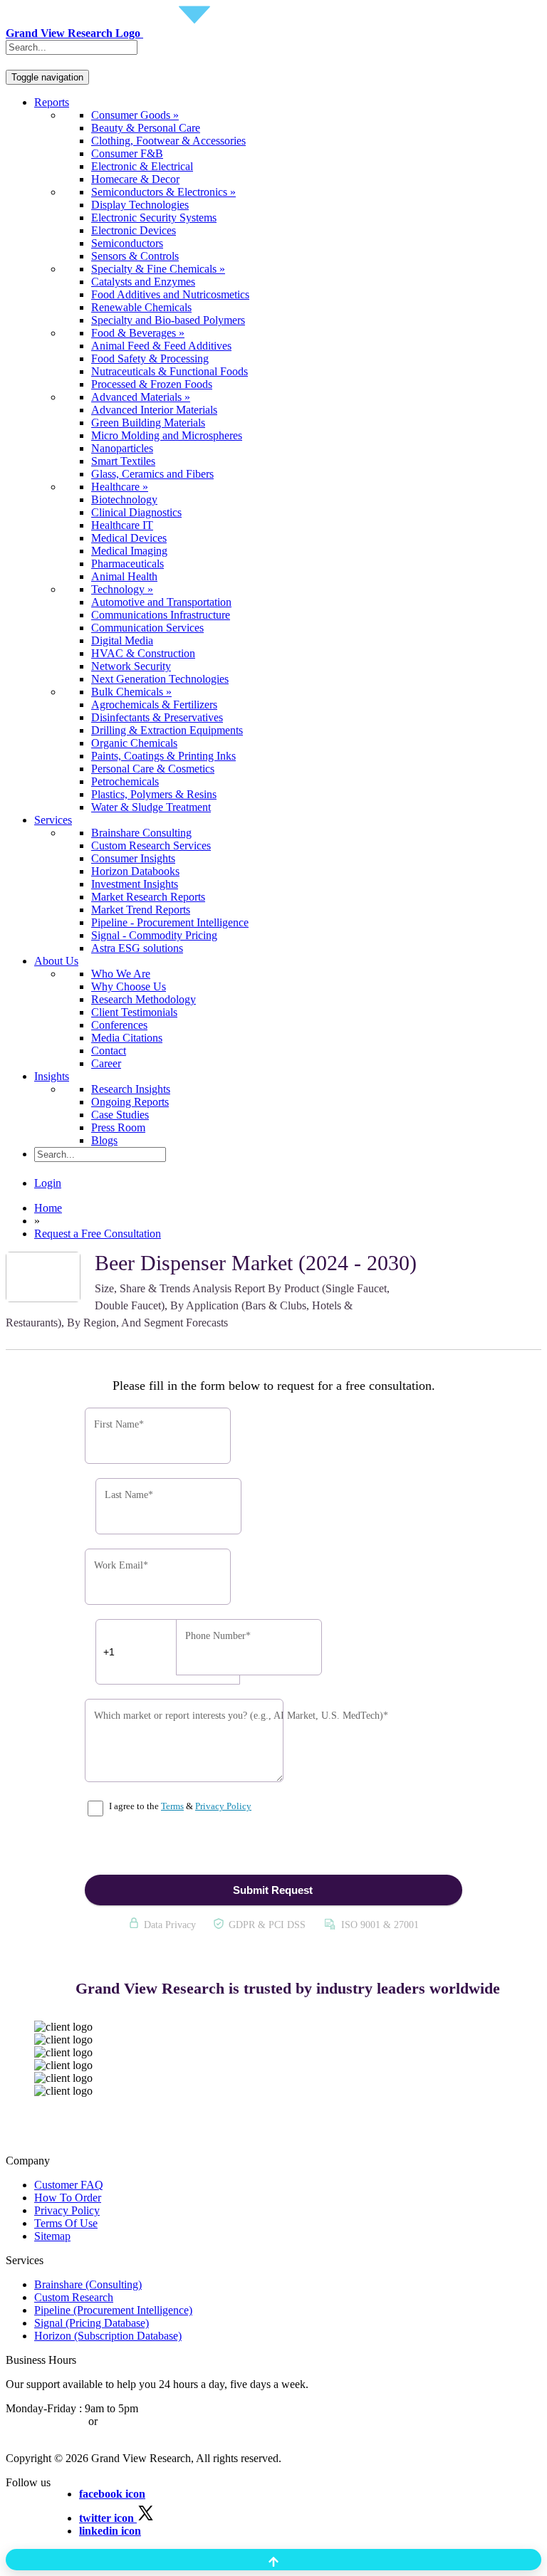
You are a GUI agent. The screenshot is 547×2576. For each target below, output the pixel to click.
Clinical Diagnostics (136, 512)
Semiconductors (127, 243)
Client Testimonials (134, 1012)
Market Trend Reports (141, 910)
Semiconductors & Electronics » (163, 192)
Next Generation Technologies (160, 679)
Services (53, 820)
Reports (52, 102)
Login (48, 1183)
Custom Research (74, 2297)
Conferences (119, 1025)
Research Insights (131, 1089)
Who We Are (121, 974)
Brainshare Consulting (141, 833)
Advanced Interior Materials (154, 410)
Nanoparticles (122, 448)
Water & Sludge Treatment (151, 807)
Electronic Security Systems (154, 218)
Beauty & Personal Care (146, 128)
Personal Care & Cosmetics (153, 769)
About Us (56, 961)
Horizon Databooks (135, 871)
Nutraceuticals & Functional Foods (170, 371)
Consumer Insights (133, 858)
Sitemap (52, 2236)
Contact (109, 1051)
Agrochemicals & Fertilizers (154, 705)
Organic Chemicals (134, 743)
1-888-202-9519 (137, 2421)
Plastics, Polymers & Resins (154, 794)
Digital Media (122, 640)
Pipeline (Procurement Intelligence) (113, 2310)
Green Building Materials (148, 423)
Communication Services (147, 628)
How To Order (68, 2198)
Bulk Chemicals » (131, 692)
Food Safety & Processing (150, 358)
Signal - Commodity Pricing (154, 935)
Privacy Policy (223, 1806)
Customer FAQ (69, 2185)
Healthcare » (120, 487)
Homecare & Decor (135, 179)
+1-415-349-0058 (46, 2421)
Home (48, 1208)
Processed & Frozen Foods (152, 384)
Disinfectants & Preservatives (157, 717)
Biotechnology (124, 499)
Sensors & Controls (135, 256)
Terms (172, 1806)
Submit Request (273, 1890)
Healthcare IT (122, 525)
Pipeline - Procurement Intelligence (170, 922)
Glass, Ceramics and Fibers (152, 474)
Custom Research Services (151, 845)
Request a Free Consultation (98, 1234)
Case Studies (120, 1115)
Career (106, 1063)
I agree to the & (179, 1806)
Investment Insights (135, 884)
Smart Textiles (123, 461)
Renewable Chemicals (141, 307)
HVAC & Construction (143, 653)
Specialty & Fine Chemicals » (158, 269)
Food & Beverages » (138, 333)
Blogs (104, 1140)
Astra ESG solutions (137, 948)
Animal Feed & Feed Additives (161, 346)
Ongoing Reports (130, 1102)
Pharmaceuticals (127, 564)
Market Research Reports (148, 897)
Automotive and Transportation (161, 602)
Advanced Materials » (141, 397)
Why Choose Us (129, 986)
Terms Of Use (66, 2223)
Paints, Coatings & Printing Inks (163, 756)
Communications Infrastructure (161, 615)
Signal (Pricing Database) (92, 2323)
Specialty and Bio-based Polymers (168, 320)
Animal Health (124, 576)
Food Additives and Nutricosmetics (170, 294)
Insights (52, 1076)
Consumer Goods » (135, 115)
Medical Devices (129, 538)
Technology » (122, 589)
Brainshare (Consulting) (88, 2284)
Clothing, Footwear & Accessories (168, 141)
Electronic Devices (134, 230)
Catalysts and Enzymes (143, 282)
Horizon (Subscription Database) (108, 2336)
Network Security (131, 666)
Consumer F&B (127, 153)
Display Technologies (140, 205)
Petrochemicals (125, 781)
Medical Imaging (129, 551)
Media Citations (127, 1038)
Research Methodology (144, 999)
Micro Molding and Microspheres (167, 435)
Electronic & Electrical (142, 166)
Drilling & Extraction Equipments (167, 730)
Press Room (118, 1127)
